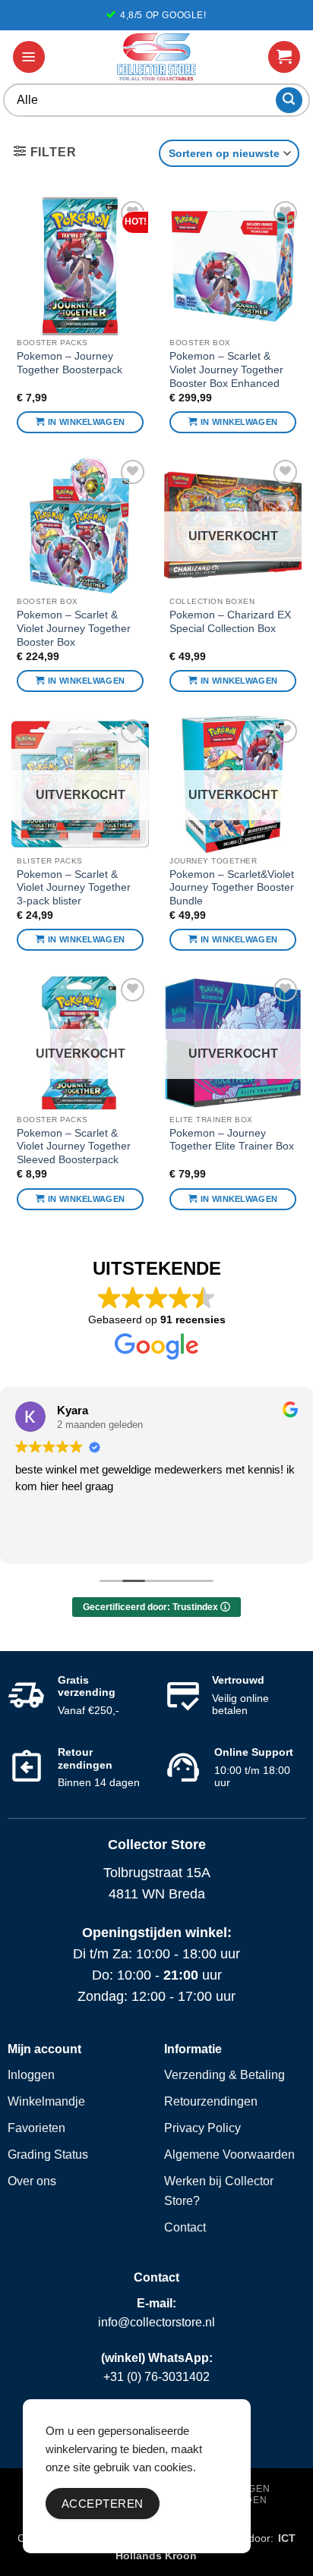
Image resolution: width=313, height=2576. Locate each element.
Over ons (32, 2181)
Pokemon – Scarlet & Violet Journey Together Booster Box (74, 628)
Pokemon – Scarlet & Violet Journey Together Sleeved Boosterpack (74, 1146)
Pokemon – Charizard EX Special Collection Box (230, 622)
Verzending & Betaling (224, 2075)
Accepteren (103, 2504)
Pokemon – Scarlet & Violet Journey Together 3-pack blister (74, 888)
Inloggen (31, 2075)
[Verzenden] (289, 101)
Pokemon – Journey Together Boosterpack (70, 363)
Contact (185, 2227)
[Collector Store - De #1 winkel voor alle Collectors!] (156, 57)
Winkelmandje (46, 2101)
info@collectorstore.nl (156, 2322)
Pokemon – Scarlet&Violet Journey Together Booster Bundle (232, 888)
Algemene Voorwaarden (229, 2155)
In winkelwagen (87, 422)
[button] (29, 57)
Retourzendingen (211, 2101)
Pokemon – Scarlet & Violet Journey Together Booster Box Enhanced (226, 370)
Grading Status (48, 2155)
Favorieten (36, 2128)
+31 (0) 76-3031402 (156, 2377)
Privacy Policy (202, 2128)
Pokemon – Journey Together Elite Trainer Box (232, 1140)
